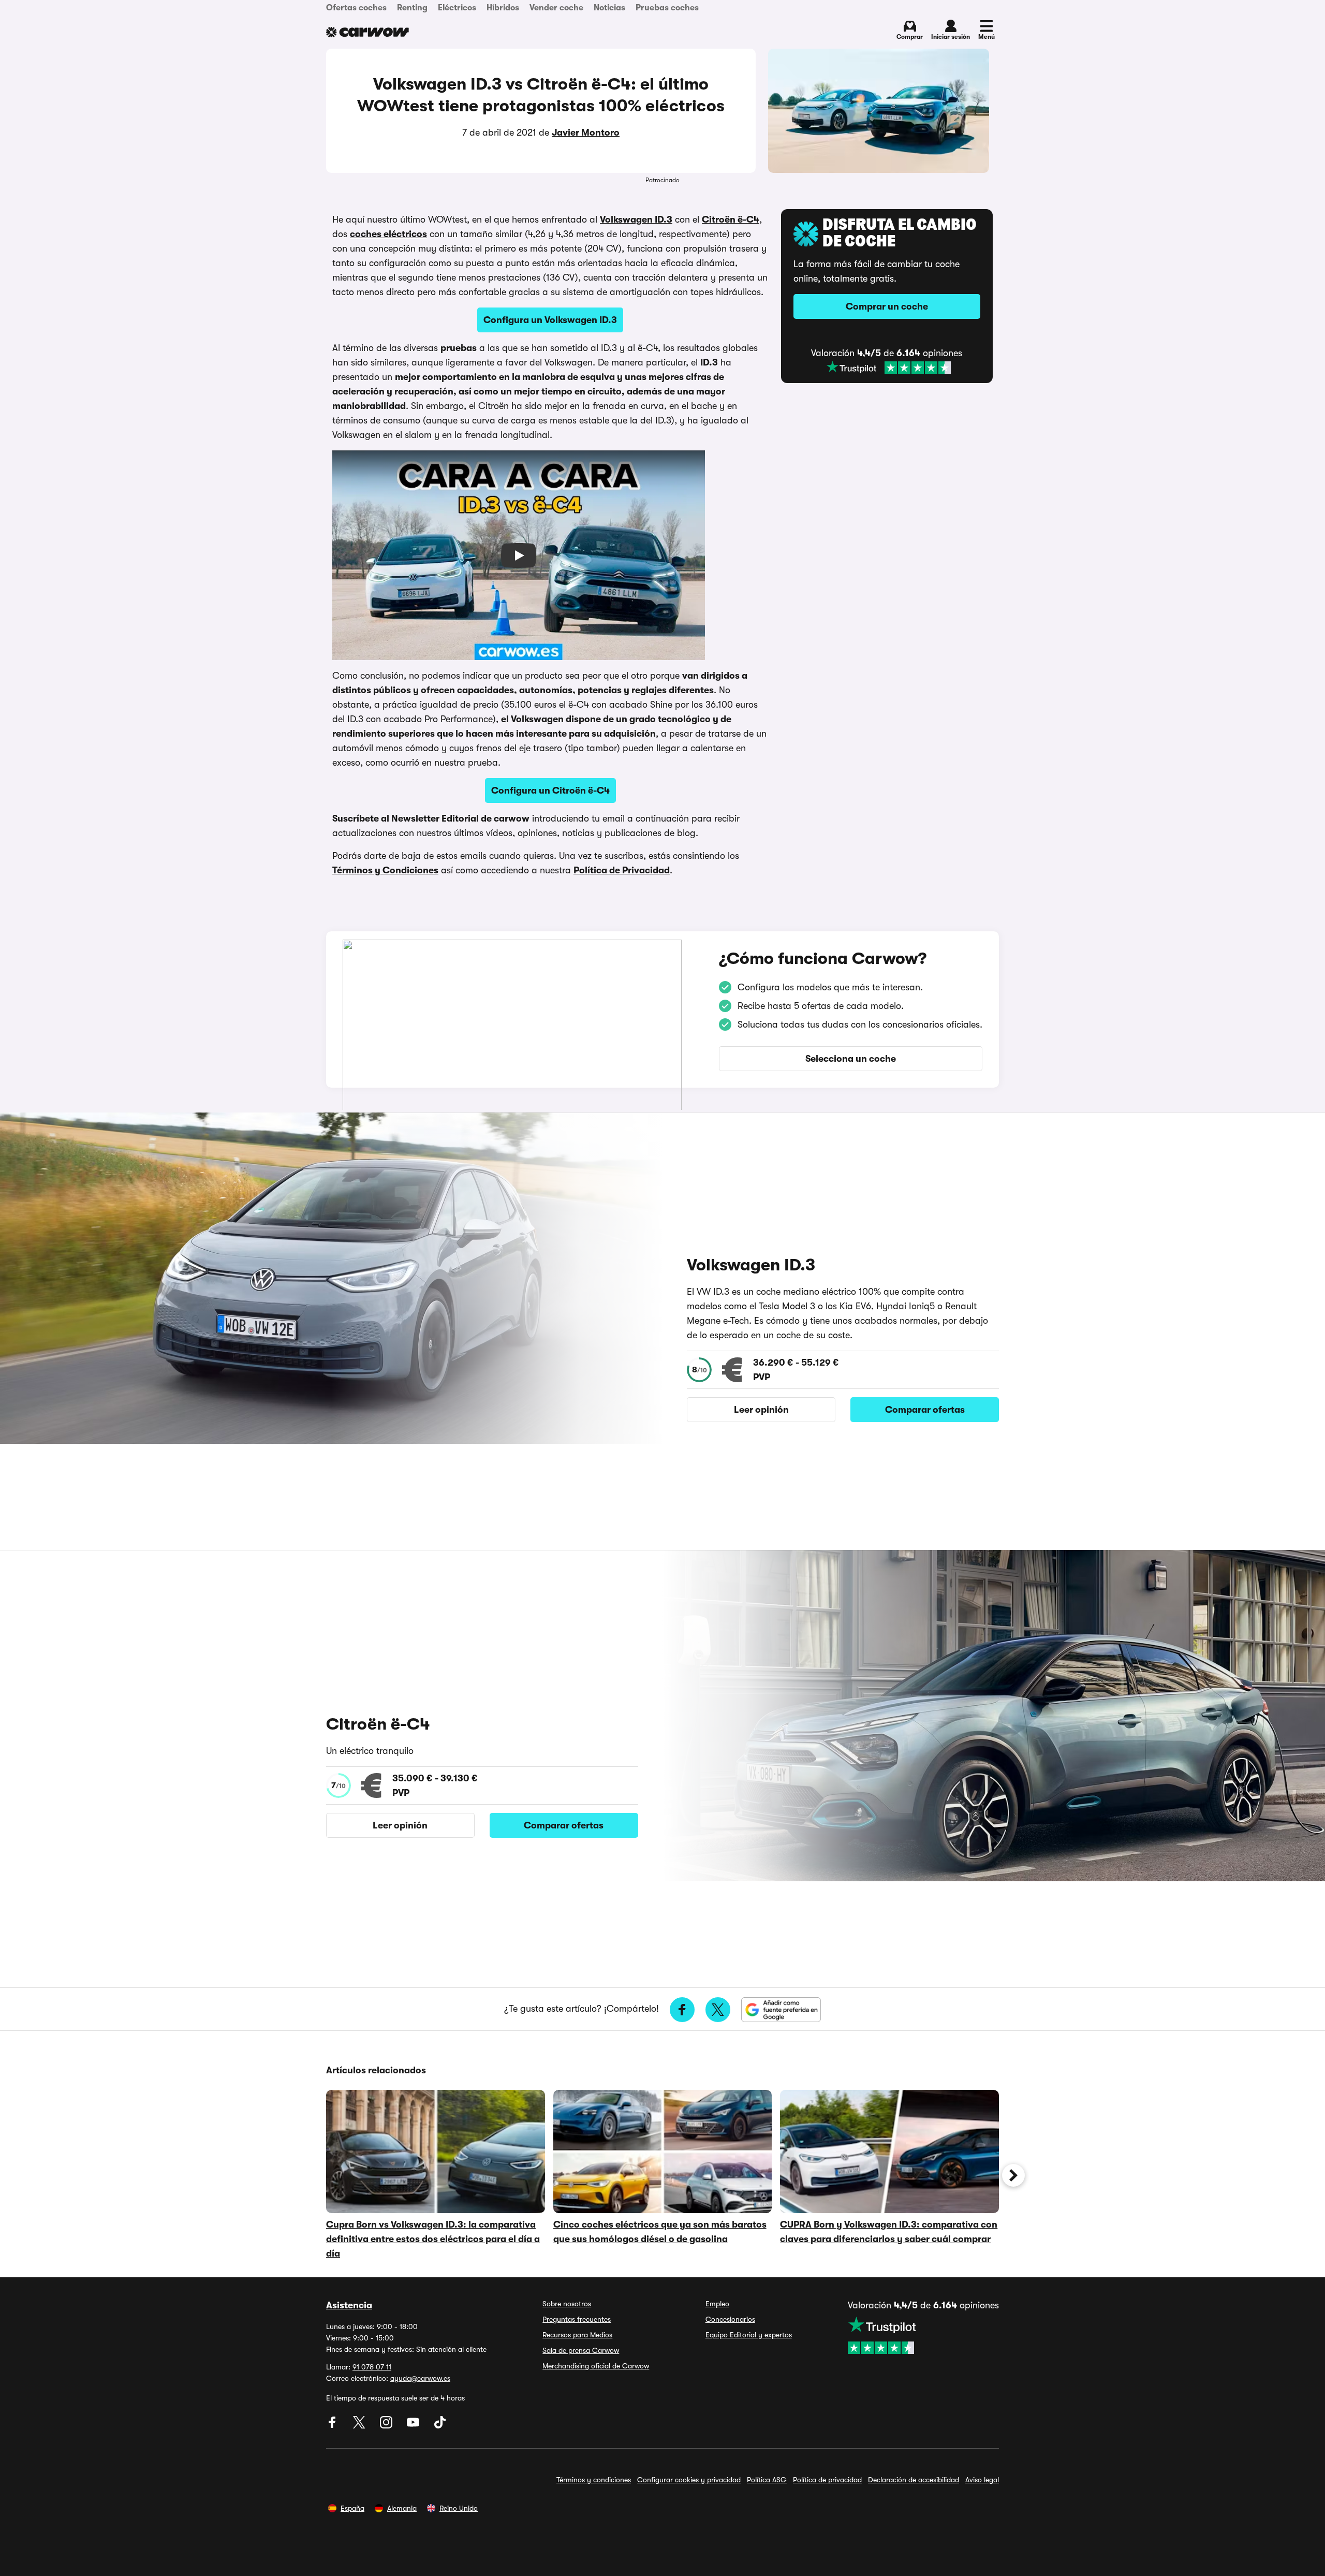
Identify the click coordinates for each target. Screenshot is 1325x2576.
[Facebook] (333, 2426)
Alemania (402, 2508)
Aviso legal (982, 2480)
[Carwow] (367, 32)
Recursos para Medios (577, 2335)
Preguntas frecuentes (577, 2319)
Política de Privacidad (622, 870)
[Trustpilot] (889, 368)
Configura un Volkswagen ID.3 (550, 320)
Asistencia (349, 2305)
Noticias (609, 8)
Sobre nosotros (567, 2304)
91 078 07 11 (372, 2367)
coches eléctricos (388, 234)
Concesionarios (730, 2319)
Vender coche (556, 8)
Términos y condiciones (594, 2480)
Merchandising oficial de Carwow (596, 2366)
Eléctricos (457, 8)
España (352, 2508)
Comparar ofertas (925, 1410)
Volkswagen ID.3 (636, 219)
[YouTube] (414, 2426)
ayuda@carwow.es (420, 2378)
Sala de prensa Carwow (581, 2350)
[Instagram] (387, 2426)
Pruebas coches (667, 8)
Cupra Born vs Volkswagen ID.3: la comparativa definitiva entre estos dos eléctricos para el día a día (433, 2239)
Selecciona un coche (851, 1059)
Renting (412, 8)
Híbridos (503, 8)
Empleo (717, 2304)
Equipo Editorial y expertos (749, 2335)
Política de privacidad (827, 2480)
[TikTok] (440, 2426)
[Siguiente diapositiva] (1013, 2175)
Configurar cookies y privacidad (689, 2480)
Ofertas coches (356, 8)
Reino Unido (459, 2508)
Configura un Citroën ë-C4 (550, 791)
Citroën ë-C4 (731, 219)
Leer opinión (761, 1410)
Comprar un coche (887, 306)
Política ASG (767, 2480)
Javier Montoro (586, 133)
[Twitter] (360, 2426)
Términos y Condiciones (385, 870)
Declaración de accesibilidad (914, 2480)
